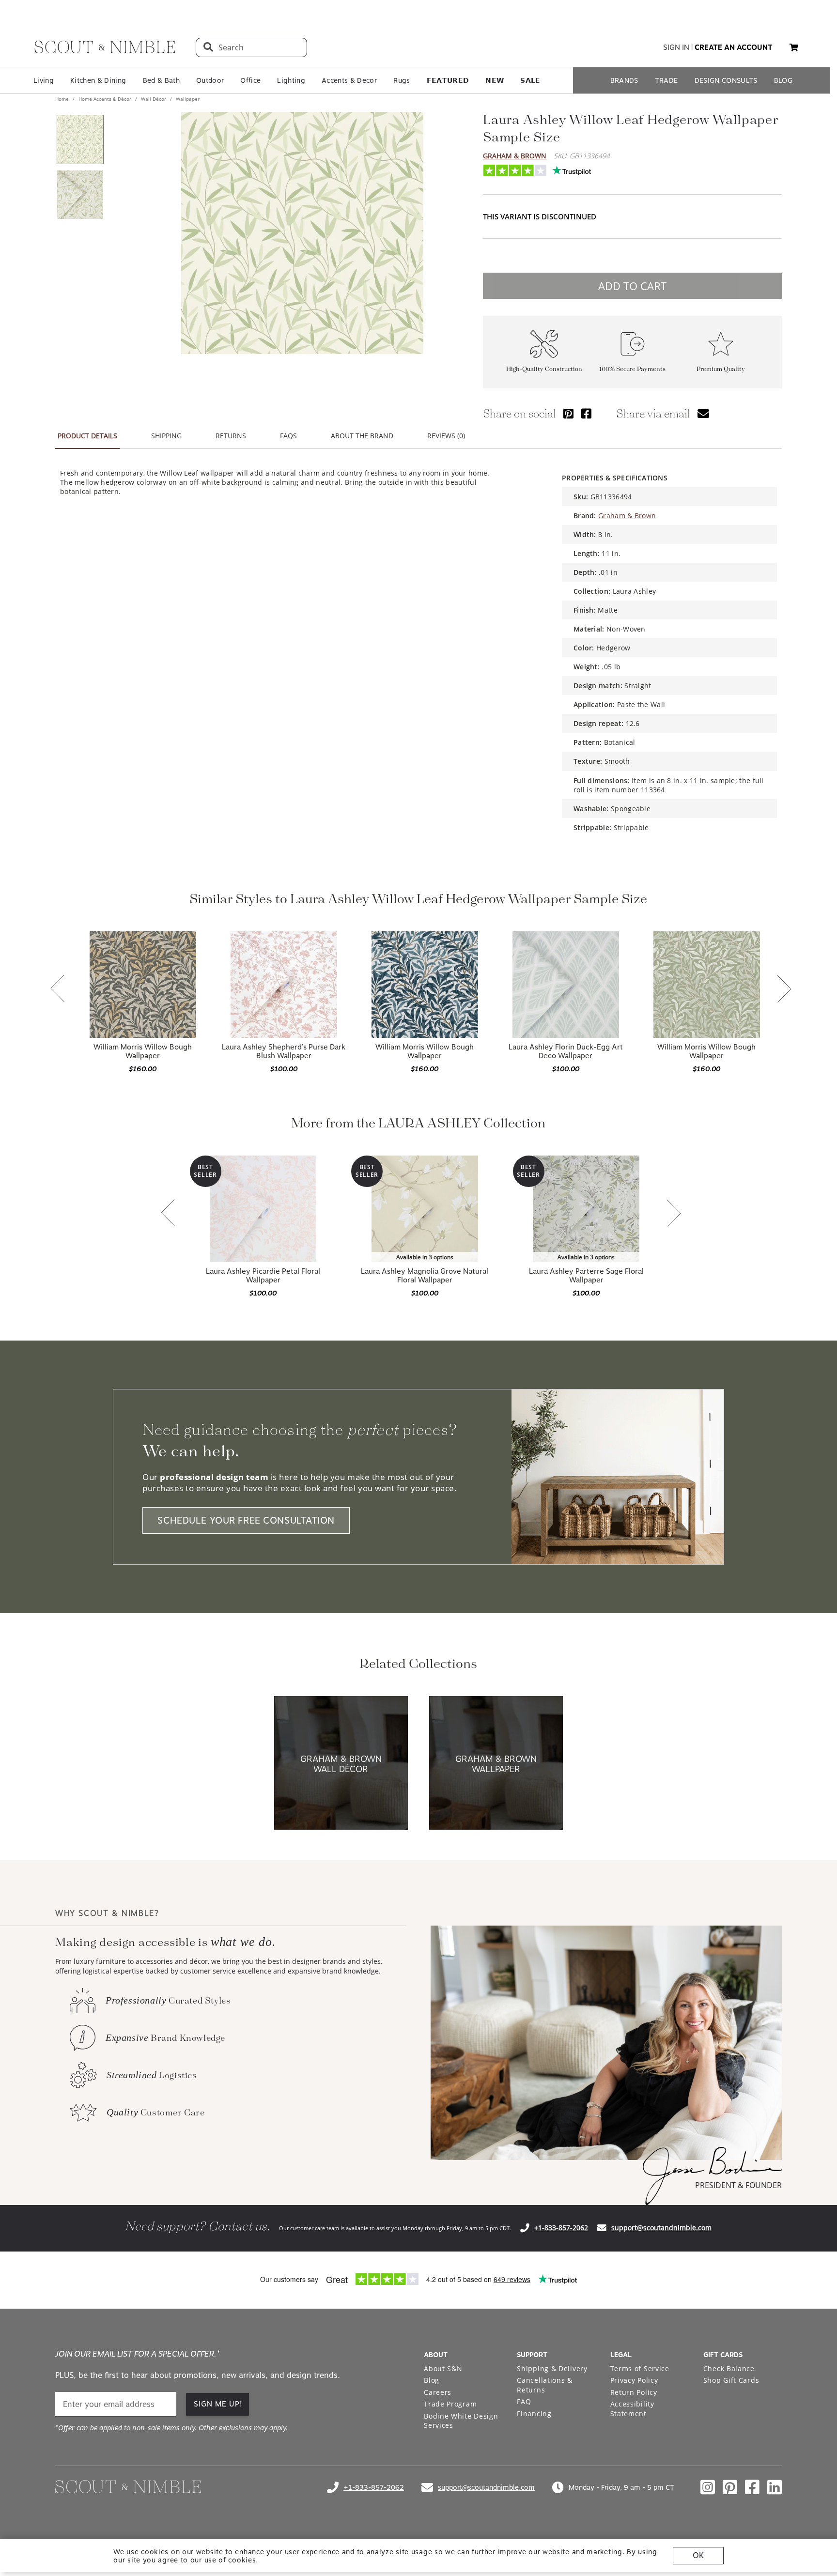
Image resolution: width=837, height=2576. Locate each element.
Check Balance (729, 2368)
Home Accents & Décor (105, 99)
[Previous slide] (58, 989)
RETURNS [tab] (231, 436)
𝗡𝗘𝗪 (495, 80)
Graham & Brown (515, 156)
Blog (432, 2380)
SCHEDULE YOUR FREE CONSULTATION (246, 1520)
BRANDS (624, 80)
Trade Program (450, 2404)
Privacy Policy (634, 2380)
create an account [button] (734, 47)
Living (44, 80)
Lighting (291, 80)
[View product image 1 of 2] (80, 139)
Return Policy (634, 2392)
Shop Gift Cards (731, 2380)
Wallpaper (187, 99)
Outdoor (210, 80)
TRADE (666, 80)
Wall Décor (154, 99)
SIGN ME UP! (218, 2404)
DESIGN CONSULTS (726, 80)
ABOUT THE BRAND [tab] (362, 436)
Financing (534, 2414)
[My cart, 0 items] (794, 48)
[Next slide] (784, 990)
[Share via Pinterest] (568, 413)
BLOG (783, 80)
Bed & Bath (161, 80)
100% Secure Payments (632, 369)
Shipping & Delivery (552, 2368)
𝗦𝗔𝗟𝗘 (530, 80)
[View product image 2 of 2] (80, 195)
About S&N (443, 2368)
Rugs (402, 80)
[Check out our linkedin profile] (775, 2487)
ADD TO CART (632, 286)
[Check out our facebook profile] (752, 2487)
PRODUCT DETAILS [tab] (87, 436)
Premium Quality (721, 369)
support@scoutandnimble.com (661, 2228)
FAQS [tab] (288, 436)
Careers (438, 2392)
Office (250, 80)
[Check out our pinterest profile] (730, 2487)
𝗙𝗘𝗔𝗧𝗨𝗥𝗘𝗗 (448, 80)
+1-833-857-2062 (561, 2228)
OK (698, 2555)
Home (63, 99)
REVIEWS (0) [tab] (446, 436)
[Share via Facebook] (586, 413)
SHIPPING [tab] (166, 436)
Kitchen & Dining (98, 80)
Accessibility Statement (632, 2409)
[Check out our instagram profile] (708, 2487)
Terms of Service (640, 2368)
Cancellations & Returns (545, 2385)
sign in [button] (676, 47)
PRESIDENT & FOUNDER (738, 2185)
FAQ (524, 2401)
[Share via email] (703, 413)
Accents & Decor (349, 80)
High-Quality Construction (544, 369)
